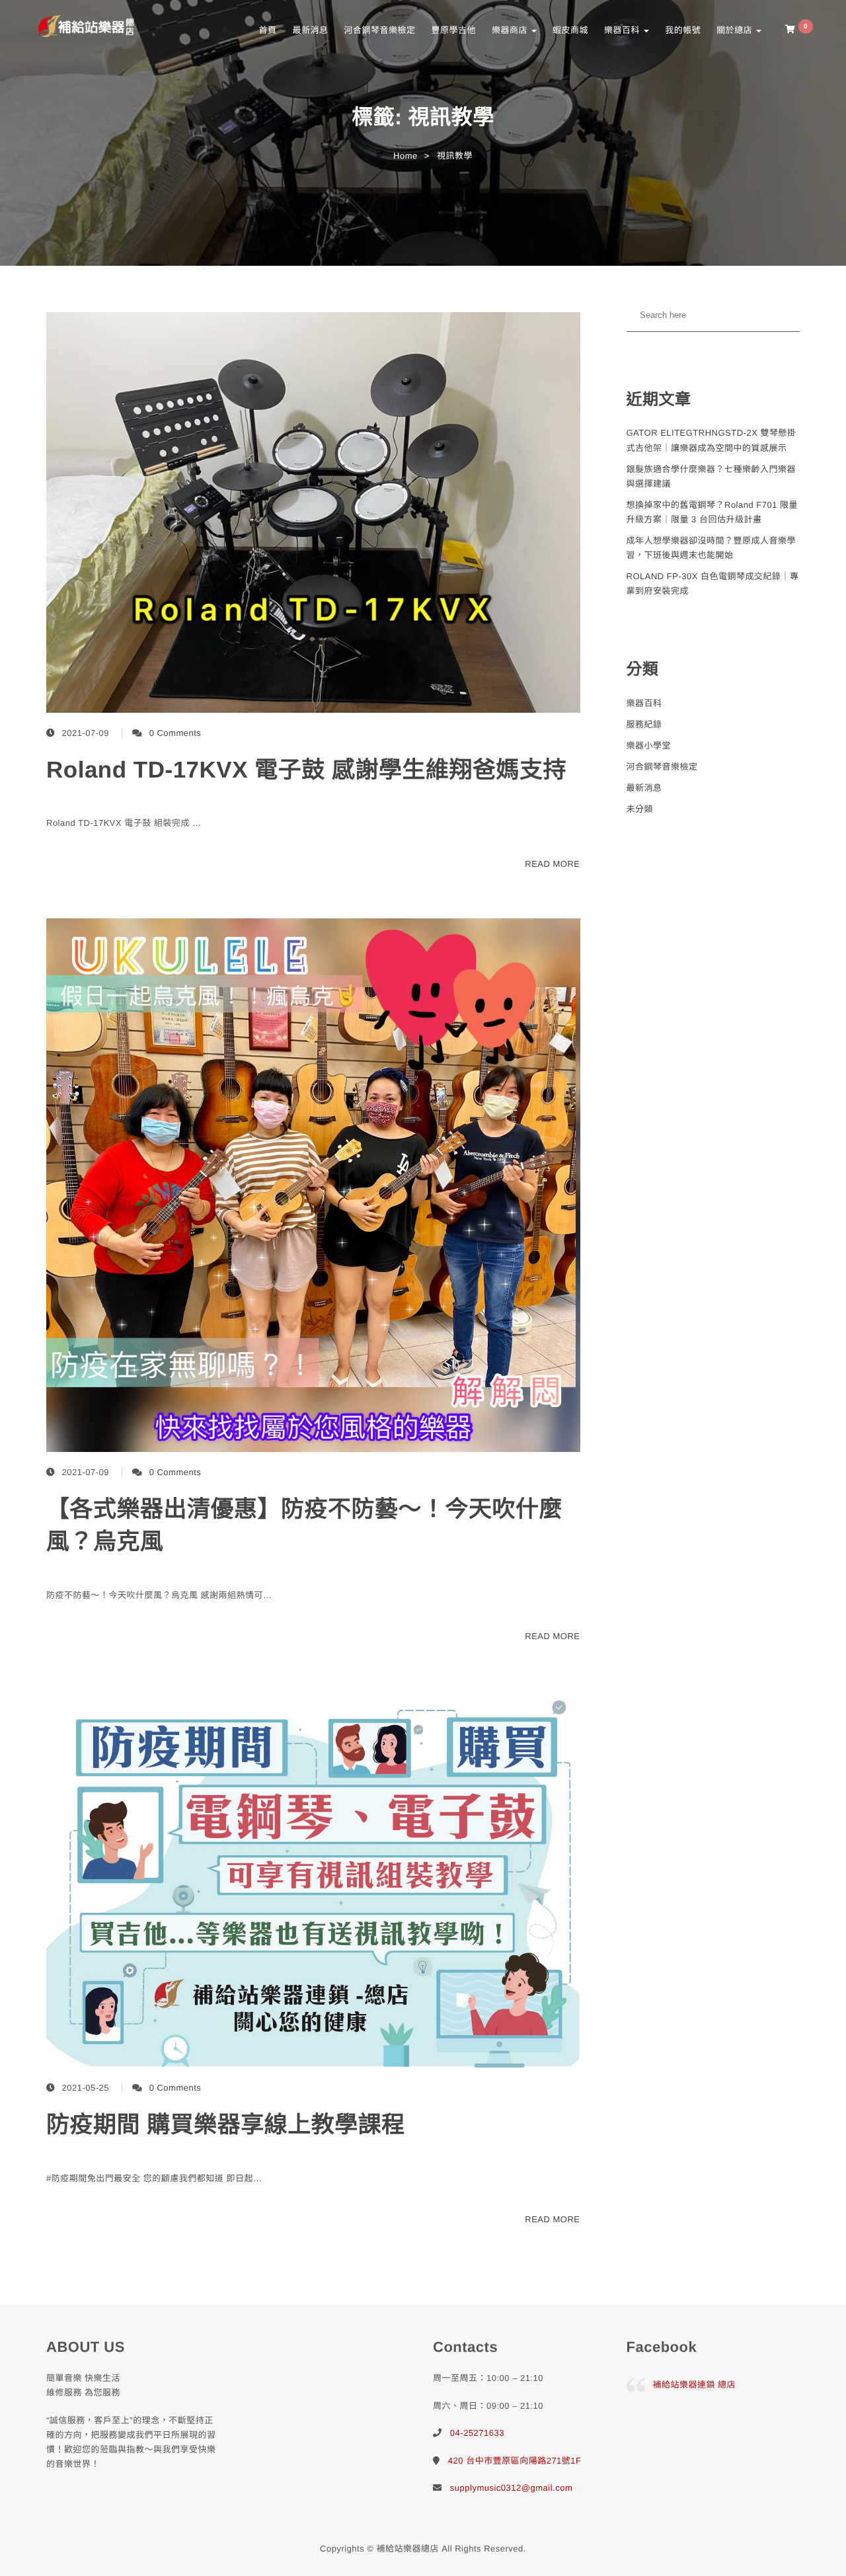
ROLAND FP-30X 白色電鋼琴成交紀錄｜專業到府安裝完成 (713, 584)
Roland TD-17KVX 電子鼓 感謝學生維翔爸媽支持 (306, 770)
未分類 (640, 809)
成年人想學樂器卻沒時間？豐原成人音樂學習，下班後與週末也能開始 (711, 548)
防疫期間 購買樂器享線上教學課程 (226, 2125)
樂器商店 (511, 30)
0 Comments (175, 733)
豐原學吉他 (453, 30)
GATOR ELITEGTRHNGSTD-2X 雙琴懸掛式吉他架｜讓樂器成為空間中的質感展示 (711, 440)
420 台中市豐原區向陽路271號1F (515, 2461)
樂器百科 (623, 30)
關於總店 (736, 30)
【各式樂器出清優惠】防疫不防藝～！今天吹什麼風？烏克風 (304, 1525)
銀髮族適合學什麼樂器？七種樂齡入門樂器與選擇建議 (711, 476)
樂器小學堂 (649, 745)
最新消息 (310, 30)
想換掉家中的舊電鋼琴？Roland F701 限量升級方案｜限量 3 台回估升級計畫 (712, 512)
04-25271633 (477, 2433)
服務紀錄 (644, 724)
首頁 (267, 30)
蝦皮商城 (570, 30)
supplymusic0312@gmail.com (511, 2488)
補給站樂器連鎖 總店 (695, 2385)
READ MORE (552, 864)
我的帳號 (683, 30)
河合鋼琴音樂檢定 (379, 30)
